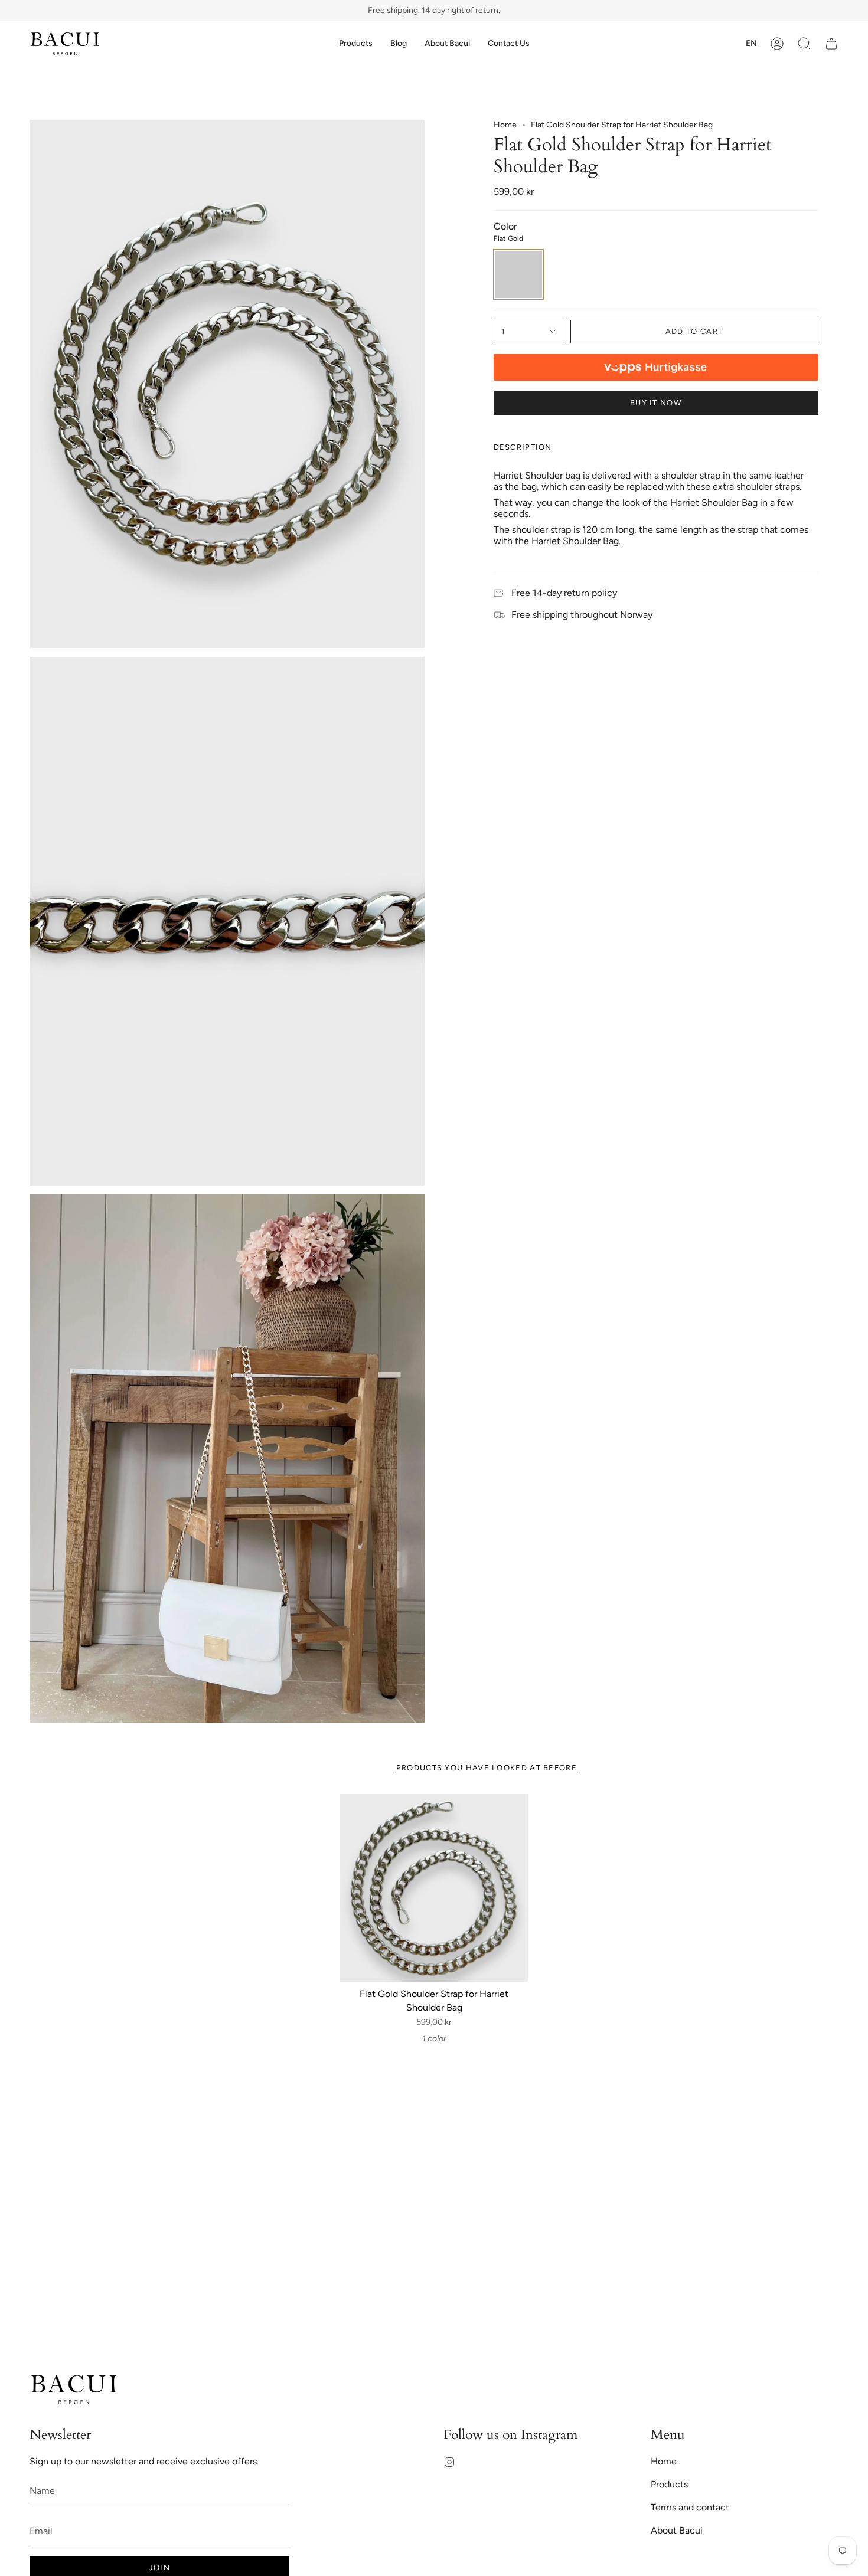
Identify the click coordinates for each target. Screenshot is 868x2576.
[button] (356, 44)
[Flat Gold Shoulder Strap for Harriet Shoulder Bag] (434, 1888)
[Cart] (831, 44)
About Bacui (677, 2530)
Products (669, 2484)
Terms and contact (690, 2507)
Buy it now (656, 403)
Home (505, 125)
